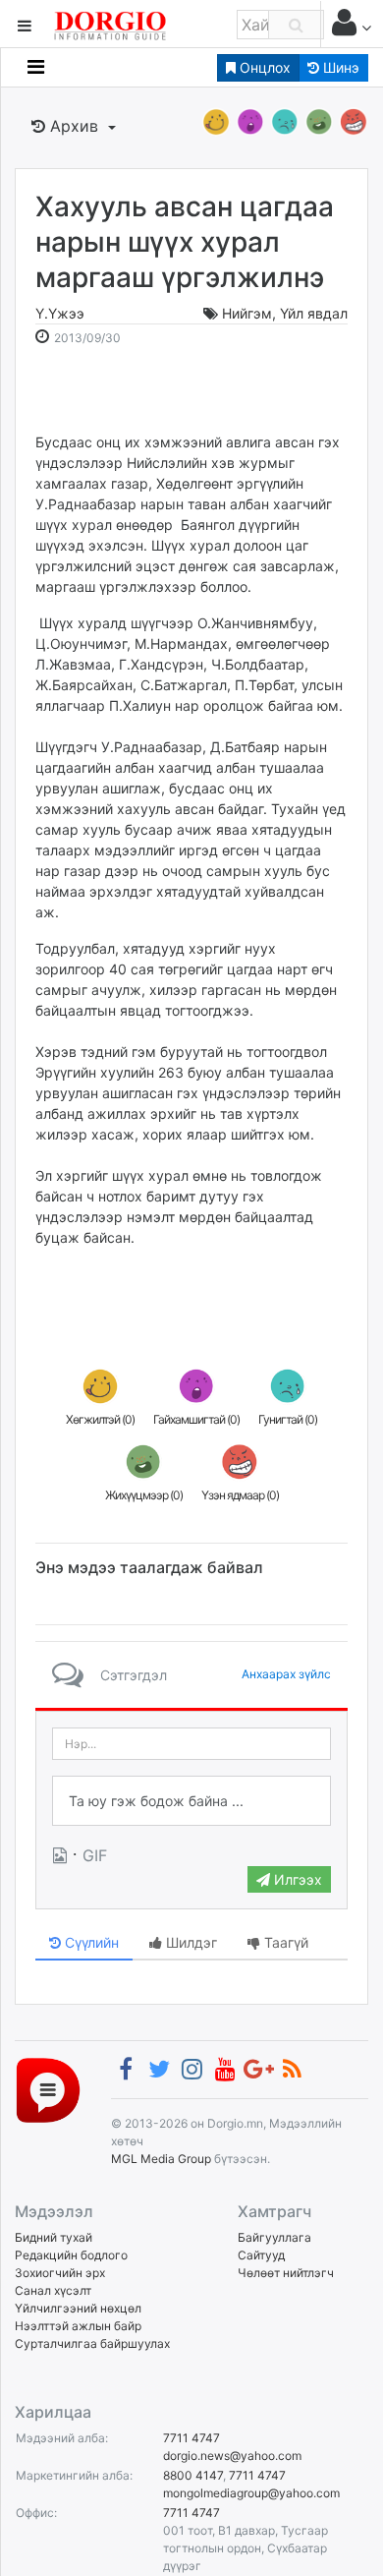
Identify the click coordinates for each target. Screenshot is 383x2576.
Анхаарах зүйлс (286, 1674)
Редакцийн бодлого (71, 2255)
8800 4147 (193, 2475)
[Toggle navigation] (36, 67)
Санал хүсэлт (53, 2290)
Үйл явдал (314, 313)
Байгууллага (274, 2237)
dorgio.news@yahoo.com (232, 2456)
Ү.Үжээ (60, 313)
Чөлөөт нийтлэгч (286, 2273)
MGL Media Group (161, 2159)
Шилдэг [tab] (190, 1942)
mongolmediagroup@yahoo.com (251, 2493)
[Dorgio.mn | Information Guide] (48, 2089)
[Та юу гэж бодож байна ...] (191, 1801)
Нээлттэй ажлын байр (78, 2326)
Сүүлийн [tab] (90, 1942)
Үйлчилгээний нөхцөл (78, 2308)
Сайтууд (261, 2255)
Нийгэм (247, 313)
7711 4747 (191, 2438)
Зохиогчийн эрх (60, 2273)
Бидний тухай (54, 2237)
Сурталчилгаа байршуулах (92, 2343)
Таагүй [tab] (284, 1942)
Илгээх (296, 1879)
